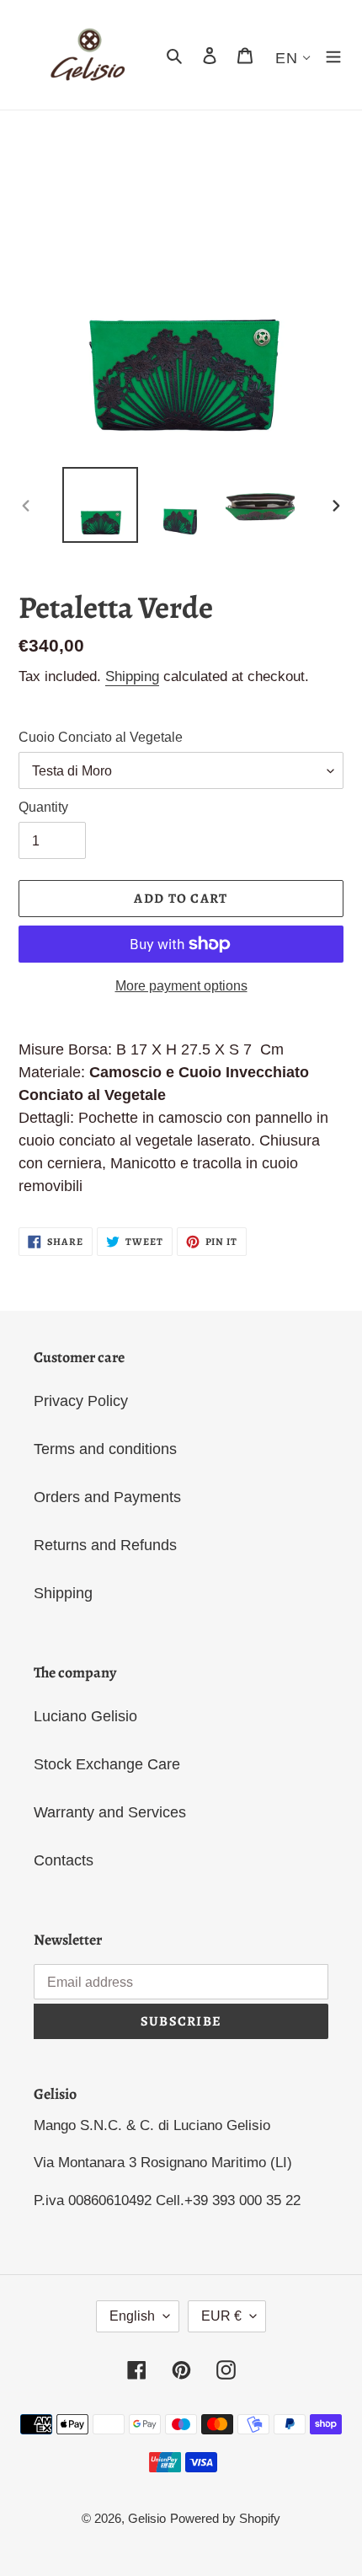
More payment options (181, 986)
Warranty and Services (110, 1812)
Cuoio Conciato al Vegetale (101, 737)
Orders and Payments (107, 1497)
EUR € (221, 2316)
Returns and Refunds (105, 1545)
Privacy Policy (81, 1401)
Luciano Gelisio (85, 1716)
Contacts (64, 1860)
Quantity (43, 807)
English (132, 2316)
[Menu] (333, 55)
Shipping (132, 676)
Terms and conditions (105, 1449)
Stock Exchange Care (107, 1764)
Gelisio (147, 2518)
